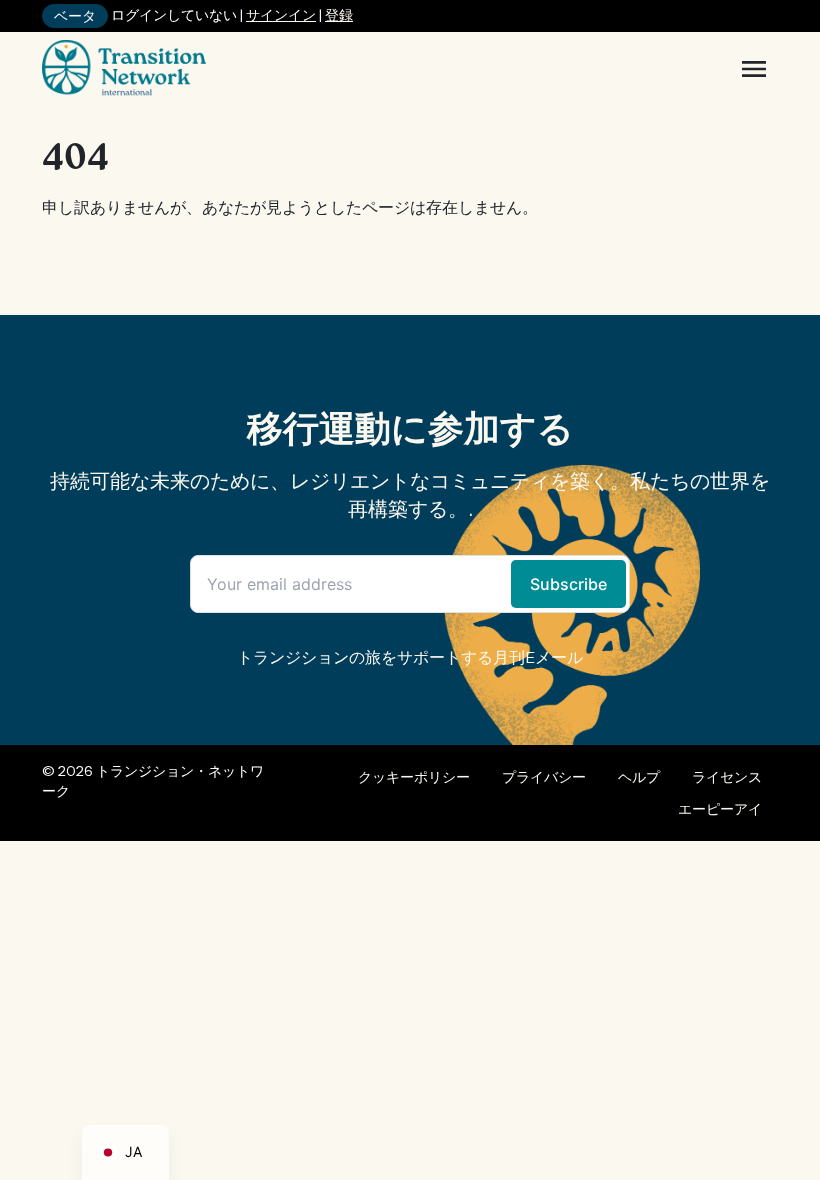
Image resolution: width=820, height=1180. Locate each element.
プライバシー (544, 777)
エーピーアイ (720, 809)
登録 (339, 15)
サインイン (281, 15)
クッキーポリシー (414, 777)
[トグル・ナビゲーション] (754, 69)
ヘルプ (639, 777)
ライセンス (727, 777)
